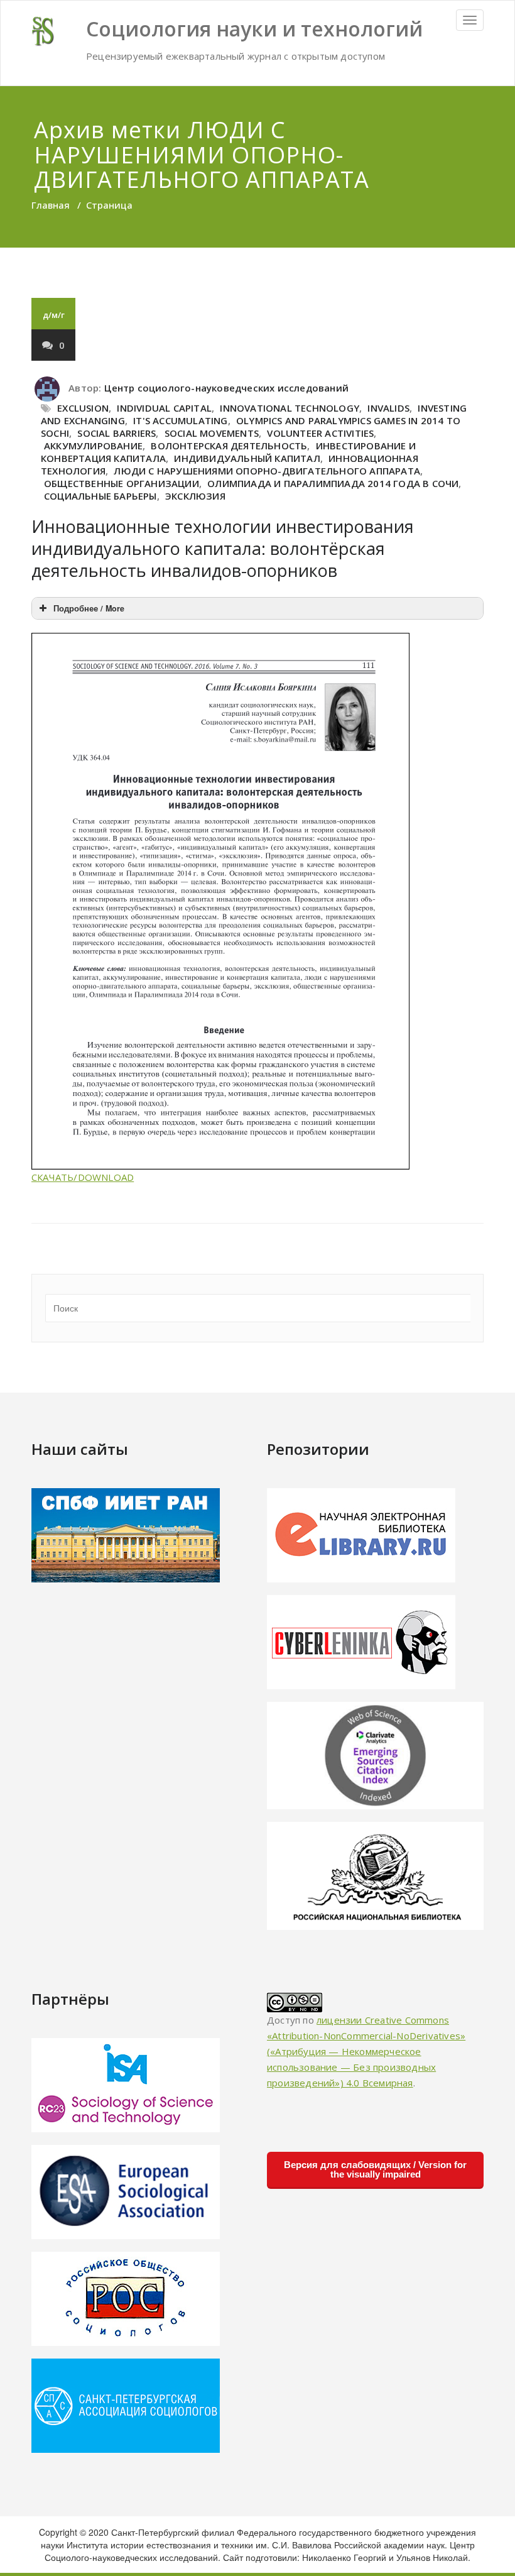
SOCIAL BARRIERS (117, 433)
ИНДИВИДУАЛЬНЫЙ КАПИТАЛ (247, 458)
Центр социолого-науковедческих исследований (226, 388)
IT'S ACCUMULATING (180, 420)
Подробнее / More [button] (89, 608)
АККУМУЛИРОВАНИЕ (93, 446)
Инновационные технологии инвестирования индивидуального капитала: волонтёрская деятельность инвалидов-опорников (223, 548)
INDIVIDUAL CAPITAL (164, 408)
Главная (51, 205)
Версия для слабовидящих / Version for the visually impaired (375, 2169)
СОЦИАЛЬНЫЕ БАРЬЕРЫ (100, 496)
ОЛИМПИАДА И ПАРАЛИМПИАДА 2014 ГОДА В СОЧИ (333, 483)
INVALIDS (388, 408)
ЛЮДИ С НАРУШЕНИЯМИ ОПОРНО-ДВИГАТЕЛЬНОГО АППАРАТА (267, 471)
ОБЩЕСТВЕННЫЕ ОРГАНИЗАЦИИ (122, 483)
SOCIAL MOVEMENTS (212, 433)
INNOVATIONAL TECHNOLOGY (290, 408)
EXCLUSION (83, 408)
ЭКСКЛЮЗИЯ (195, 496)
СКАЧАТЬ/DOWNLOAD (83, 1177)
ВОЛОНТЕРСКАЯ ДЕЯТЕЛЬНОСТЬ (229, 446)
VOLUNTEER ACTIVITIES (320, 433)
